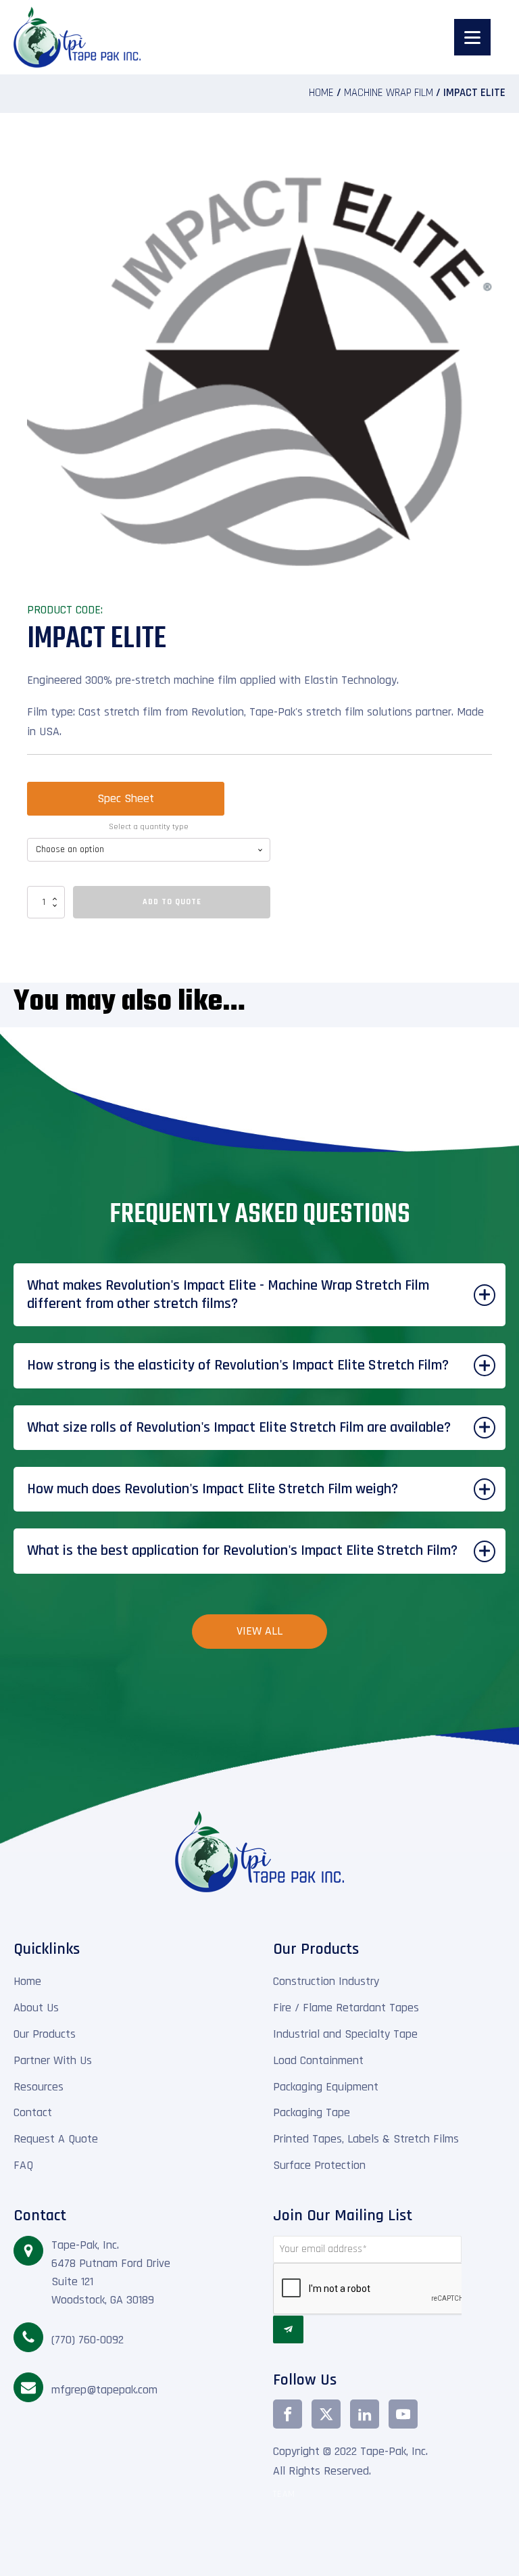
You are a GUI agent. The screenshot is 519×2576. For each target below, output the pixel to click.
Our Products (45, 2034)
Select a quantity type (149, 827)
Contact (33, 2112)
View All (259, 1631)
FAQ (23, 2165)
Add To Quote (172, 902)
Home (321, 93)
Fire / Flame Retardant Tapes (346, 2008)
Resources (39, 2087)
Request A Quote (56, 2139)
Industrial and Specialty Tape (345, 2034)
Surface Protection (319, 2165)
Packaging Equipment (326, 2087)
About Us (36, 2008)
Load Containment (318, 2060)
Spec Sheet (126, 798)
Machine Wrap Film (389, 93)
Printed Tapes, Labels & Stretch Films (366, 2139)
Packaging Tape (312, 2112)
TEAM (284, 2495)
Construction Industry (326, 1981)
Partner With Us (53, 2060)
